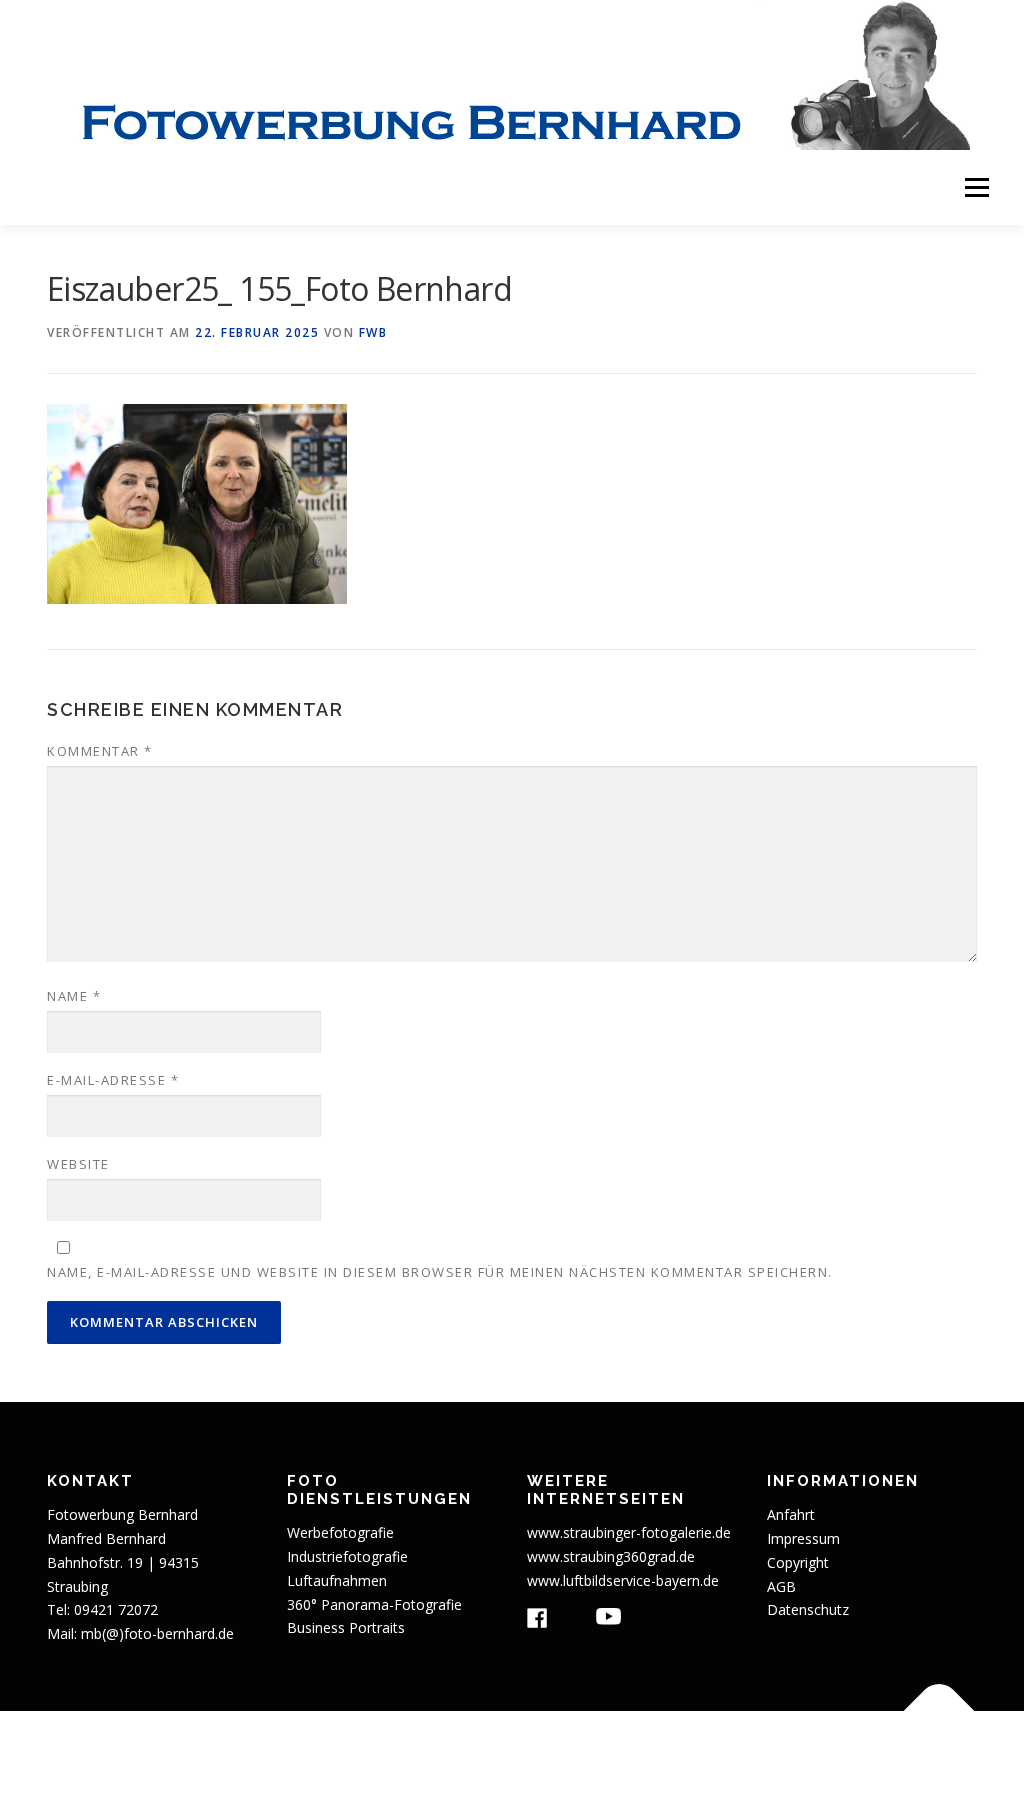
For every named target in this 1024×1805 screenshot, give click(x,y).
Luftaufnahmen (337, 1580)
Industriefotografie (347, 1556)
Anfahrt (791, 1514)
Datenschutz (808, 1609)
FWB (373, 332)
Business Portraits (346, 1627)
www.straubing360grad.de (611, 1556)
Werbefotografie (340, 1532)
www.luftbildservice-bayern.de (623, 1580)
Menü (976, 187)
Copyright (798, 1562)
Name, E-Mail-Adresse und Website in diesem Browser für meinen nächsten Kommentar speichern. (440, 1272)
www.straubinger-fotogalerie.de (629, 1532)
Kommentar (100, 751)
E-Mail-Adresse (113, 1080)
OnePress (658, 1757)
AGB (781, 1586)
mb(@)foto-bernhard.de (157, 1633)
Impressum (803, 1538)
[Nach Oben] (939, 1711)
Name (74, 996)
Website (78, 1164)
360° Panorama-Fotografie (374, 1604)
